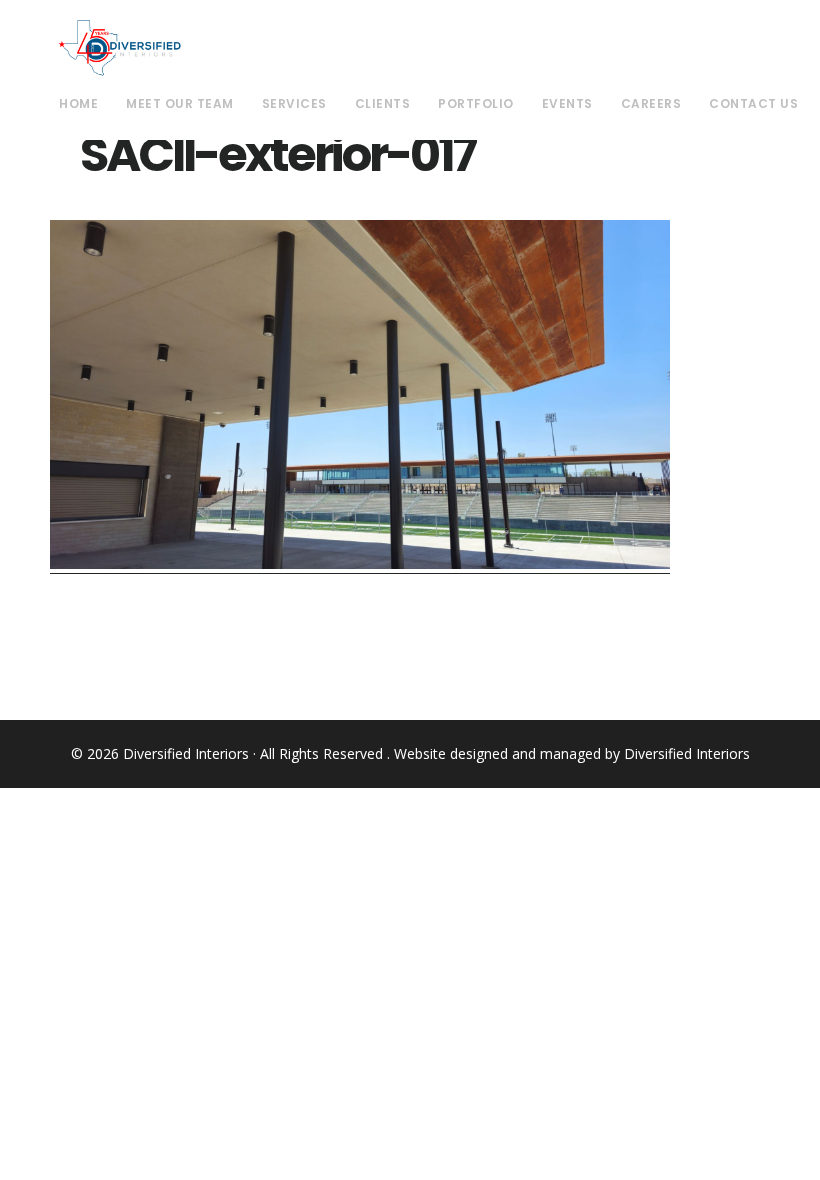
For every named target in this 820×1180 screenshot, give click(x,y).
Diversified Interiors (119, 48)
